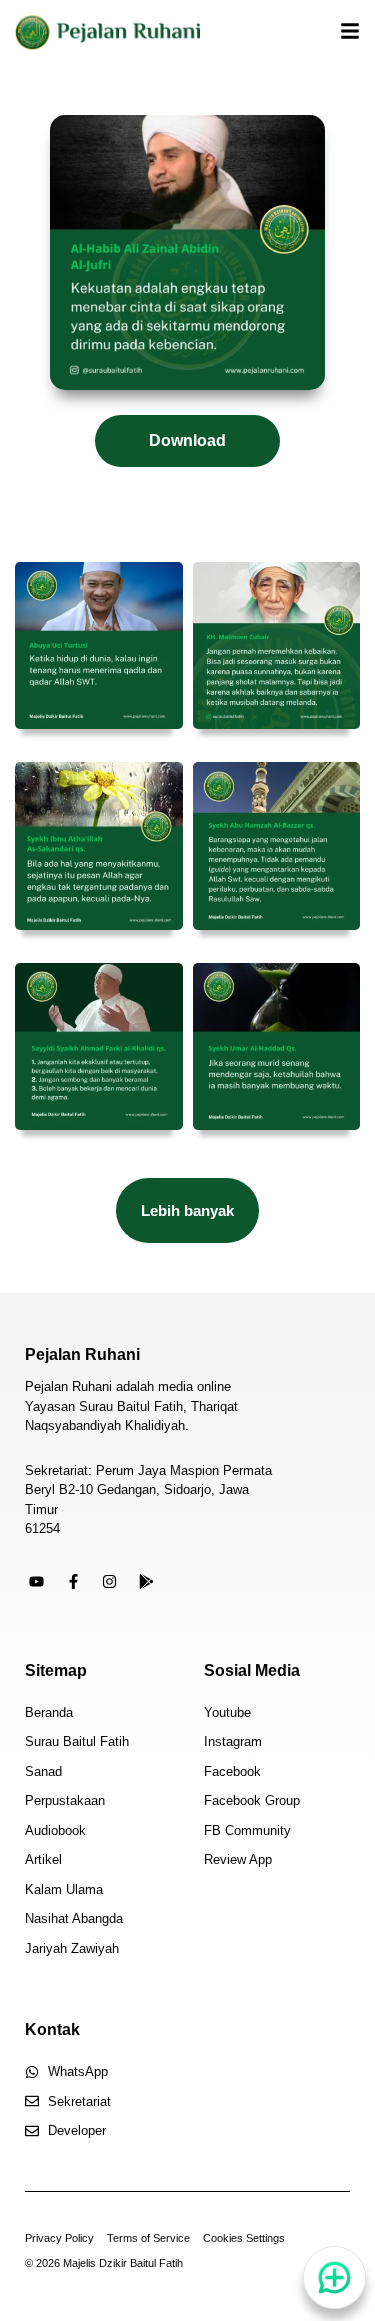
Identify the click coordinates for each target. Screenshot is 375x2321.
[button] (187, 1210)
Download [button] (187, 440)
